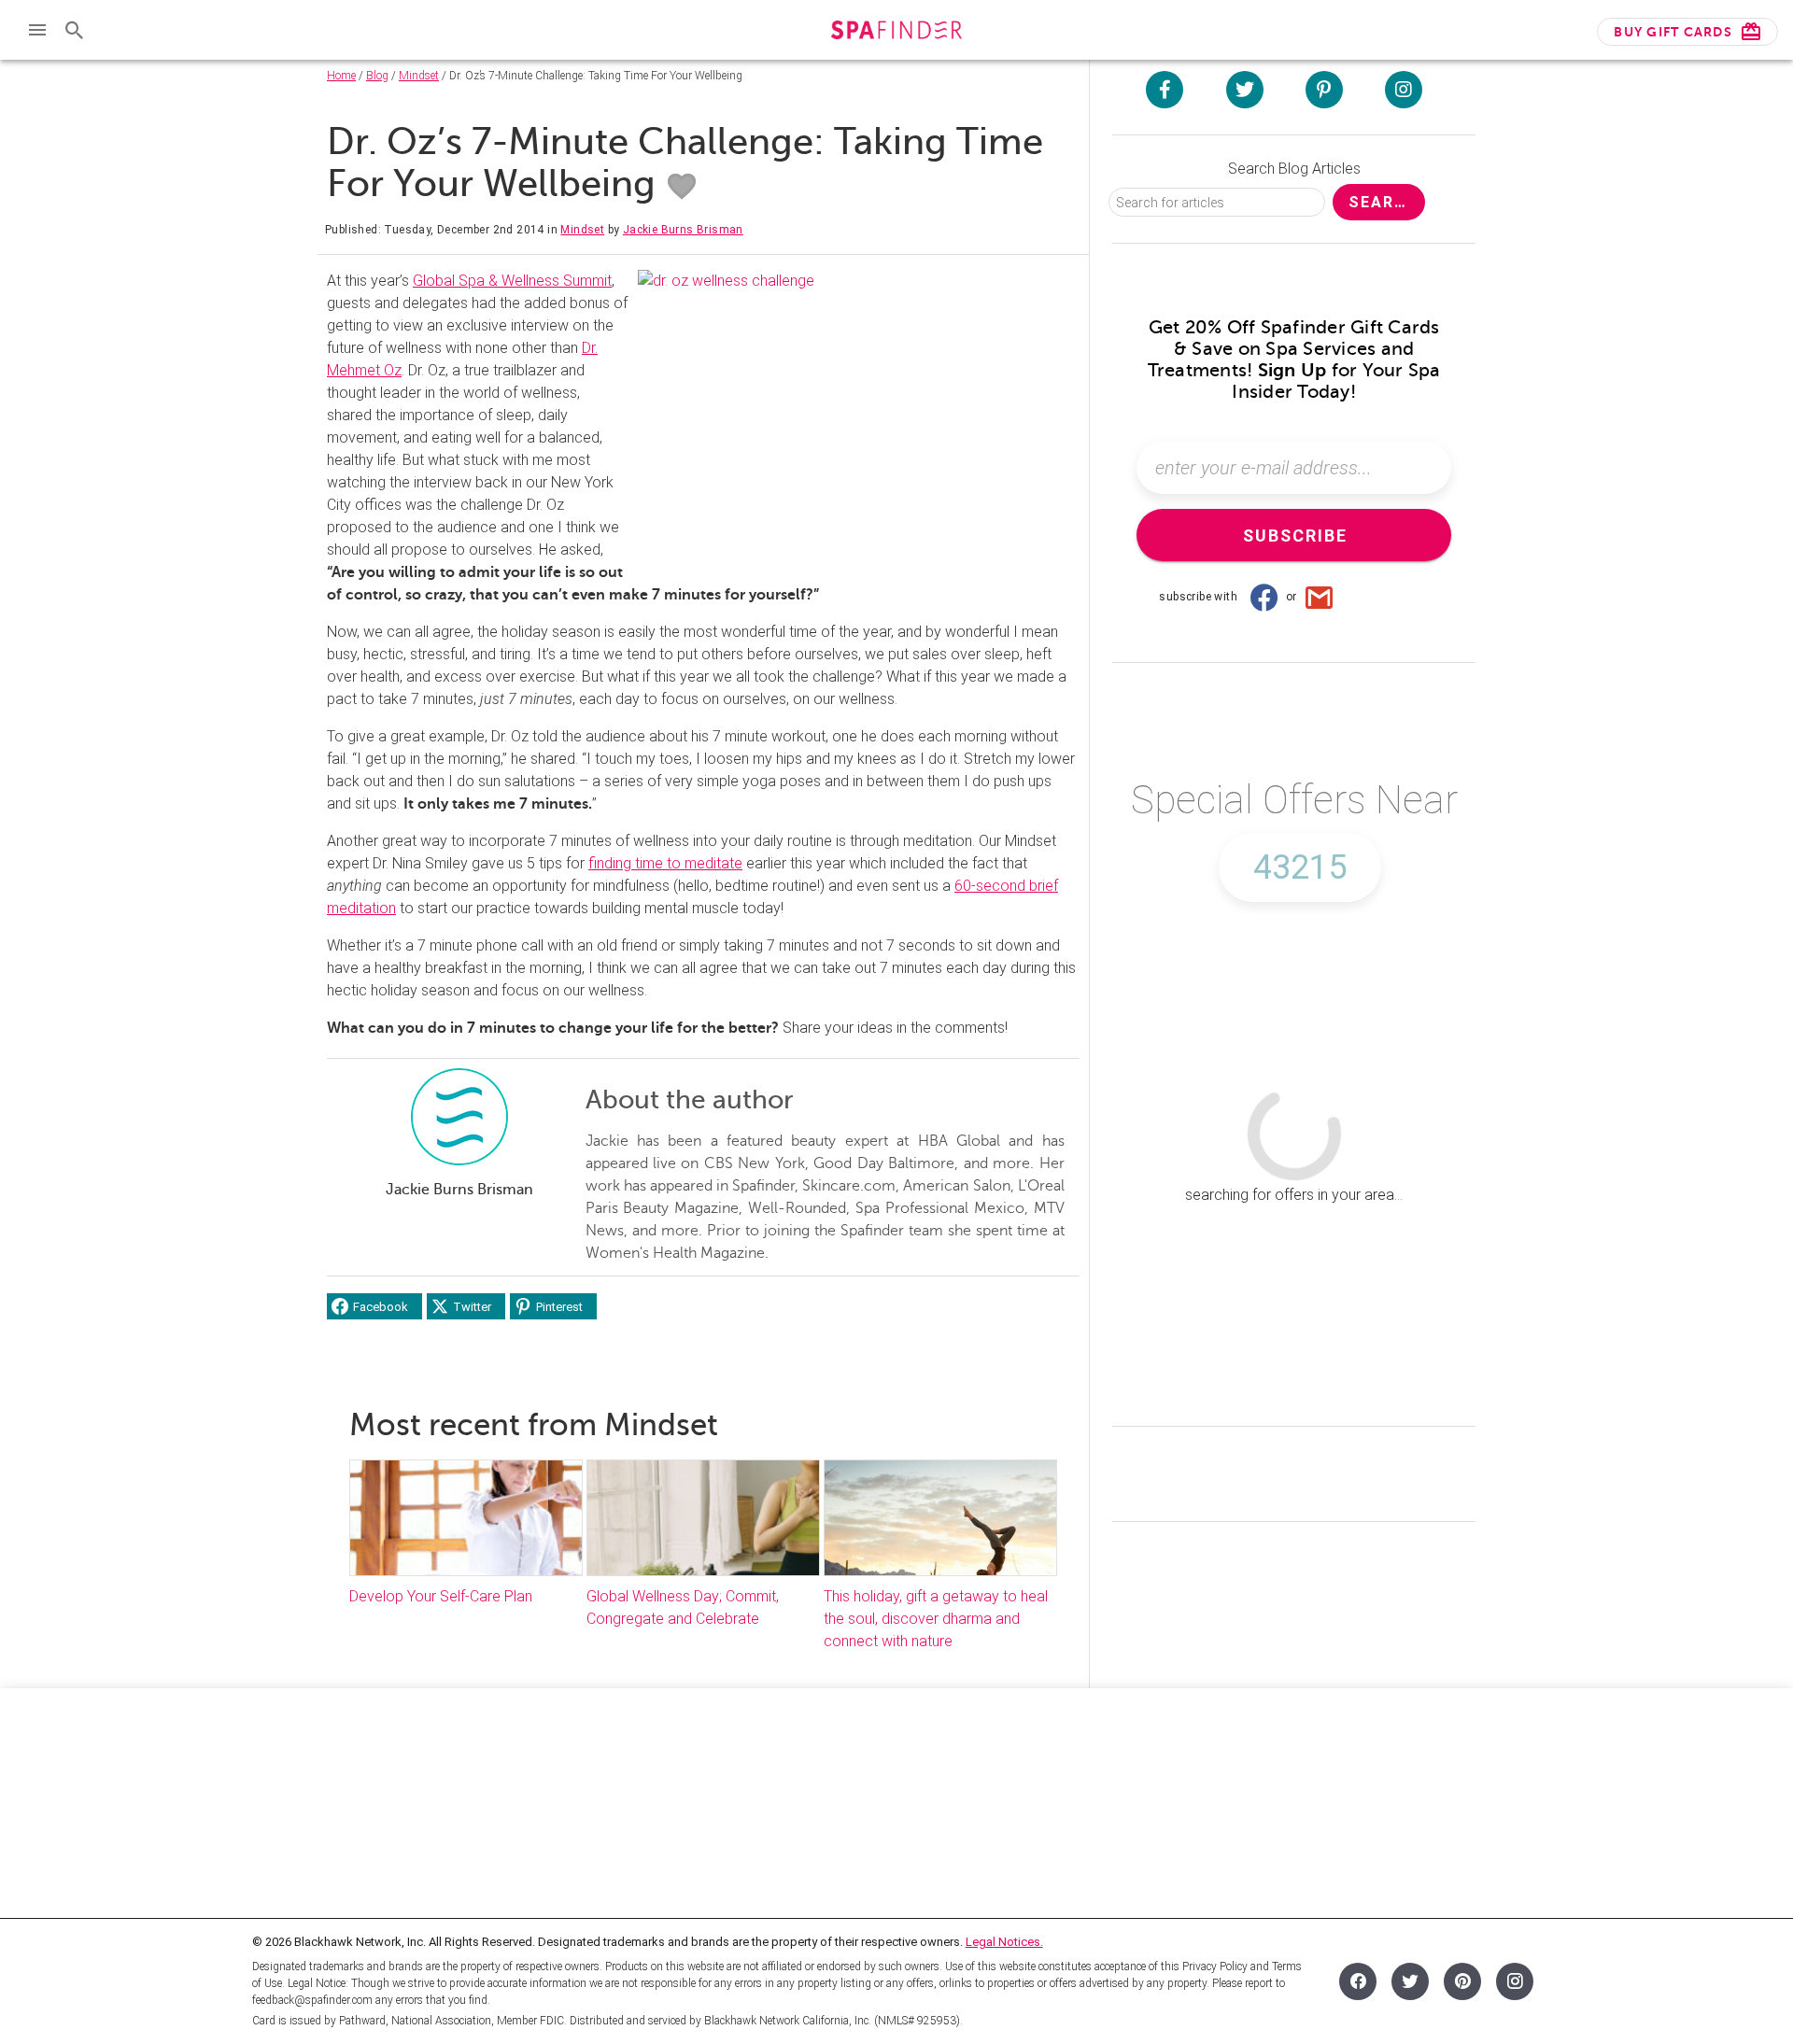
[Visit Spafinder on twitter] (1245, 90)
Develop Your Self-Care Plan (443, 1596)
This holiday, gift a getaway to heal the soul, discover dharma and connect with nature (936, 1619)
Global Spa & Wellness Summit (512, 281)
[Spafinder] (896, 32)
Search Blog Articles (1294, 169)
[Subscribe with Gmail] (1320, 597)
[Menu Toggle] (37, 30)
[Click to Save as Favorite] (682, 187)
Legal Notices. (1004, 1942)
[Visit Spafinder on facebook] (1165, 90)
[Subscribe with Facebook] (1264, 597)
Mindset (419, 76)
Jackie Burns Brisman (683, 230)
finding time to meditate (665, 863)
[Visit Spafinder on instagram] (1404, 90)
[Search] (75, 30)
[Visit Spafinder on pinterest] (1324, 90)
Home (341, 76)
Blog (377, 76)
